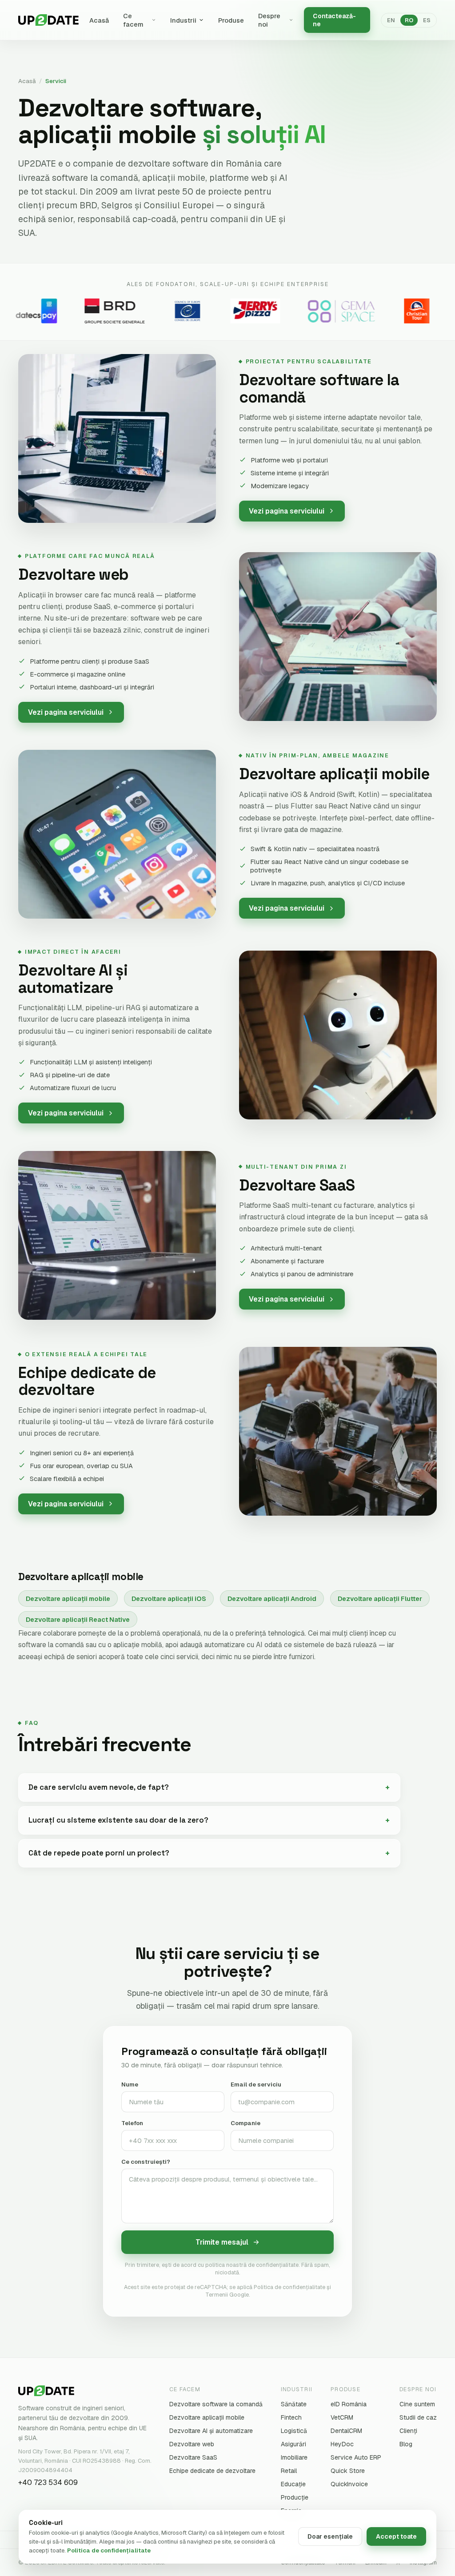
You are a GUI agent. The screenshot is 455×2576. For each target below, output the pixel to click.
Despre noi (269, 20)
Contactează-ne (334, 20)
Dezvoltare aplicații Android (272, 1599)
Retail (289, 2471)
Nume (130, 2084)
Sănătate (294, 2404)
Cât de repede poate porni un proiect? (99, 1853)
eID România (349, 2404)
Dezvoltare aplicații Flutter (380, 1599)
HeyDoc (342, 2444)
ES (427, 20)
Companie (245, 2123)
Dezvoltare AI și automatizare (211, 2431)
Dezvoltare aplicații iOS (169, 1599)
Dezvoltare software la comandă (216, 2404)
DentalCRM (346, 2431)
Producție (295, 2497)
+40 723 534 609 (48, 2482)
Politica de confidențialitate (109, 2550)
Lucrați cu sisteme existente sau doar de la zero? (118, 1820)
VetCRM (342, 2417)
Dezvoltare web (192, 2444)
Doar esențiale (330, 2536)
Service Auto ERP (356, 2457)
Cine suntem (417, 2404)
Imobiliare (294, 2457)
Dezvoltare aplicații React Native (78, 1619)
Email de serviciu (256, 2084)
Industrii (183, 20)
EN (391, 20)
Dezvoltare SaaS (193, 2457)
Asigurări (293, 2444)
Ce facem (133, 20)
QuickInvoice (349, 2484)
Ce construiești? (146, 2162)
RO (409, 20)
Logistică (294, 2431)
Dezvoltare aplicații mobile (68, 1599)
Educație (293, 2484)
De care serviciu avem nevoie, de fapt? (99, 1787)
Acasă (99, 20)
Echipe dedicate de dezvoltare (212, 2471)
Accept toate (396, 2536)
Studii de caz (418, 2417)
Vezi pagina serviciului (287, 511)
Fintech (291, 2417)
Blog (406, 2444)
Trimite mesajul (222, 2242)
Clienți (408, 2431)
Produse (231, 20)
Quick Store (348, 2471)
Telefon (132, 2123)
